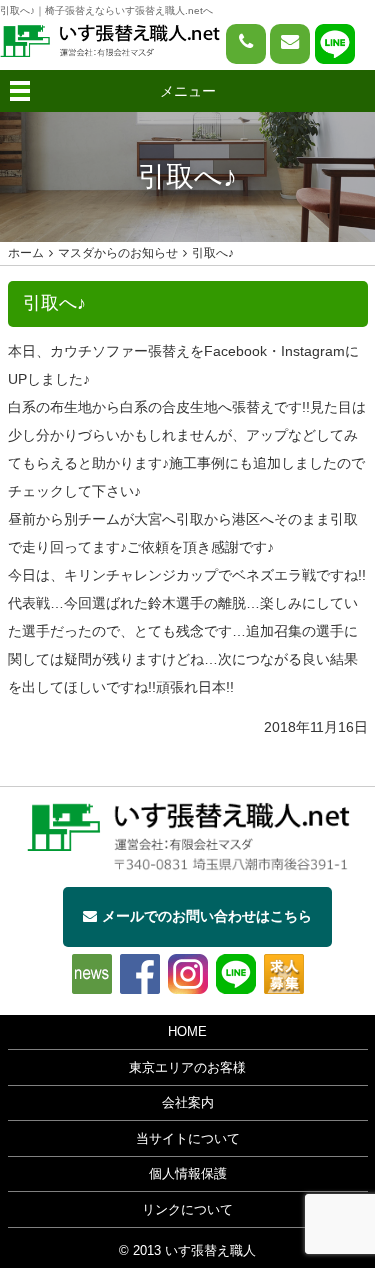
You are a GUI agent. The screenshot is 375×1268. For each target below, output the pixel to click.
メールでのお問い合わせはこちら (207, 916)
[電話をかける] (246, 44)
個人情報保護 (188, 1174)
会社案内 (188, 1103)
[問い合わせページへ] (290, 44)
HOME (187, 1032)
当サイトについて (188, 1139)
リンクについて (187, 1210)
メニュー (188, 91)
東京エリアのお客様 (187, 1068)
